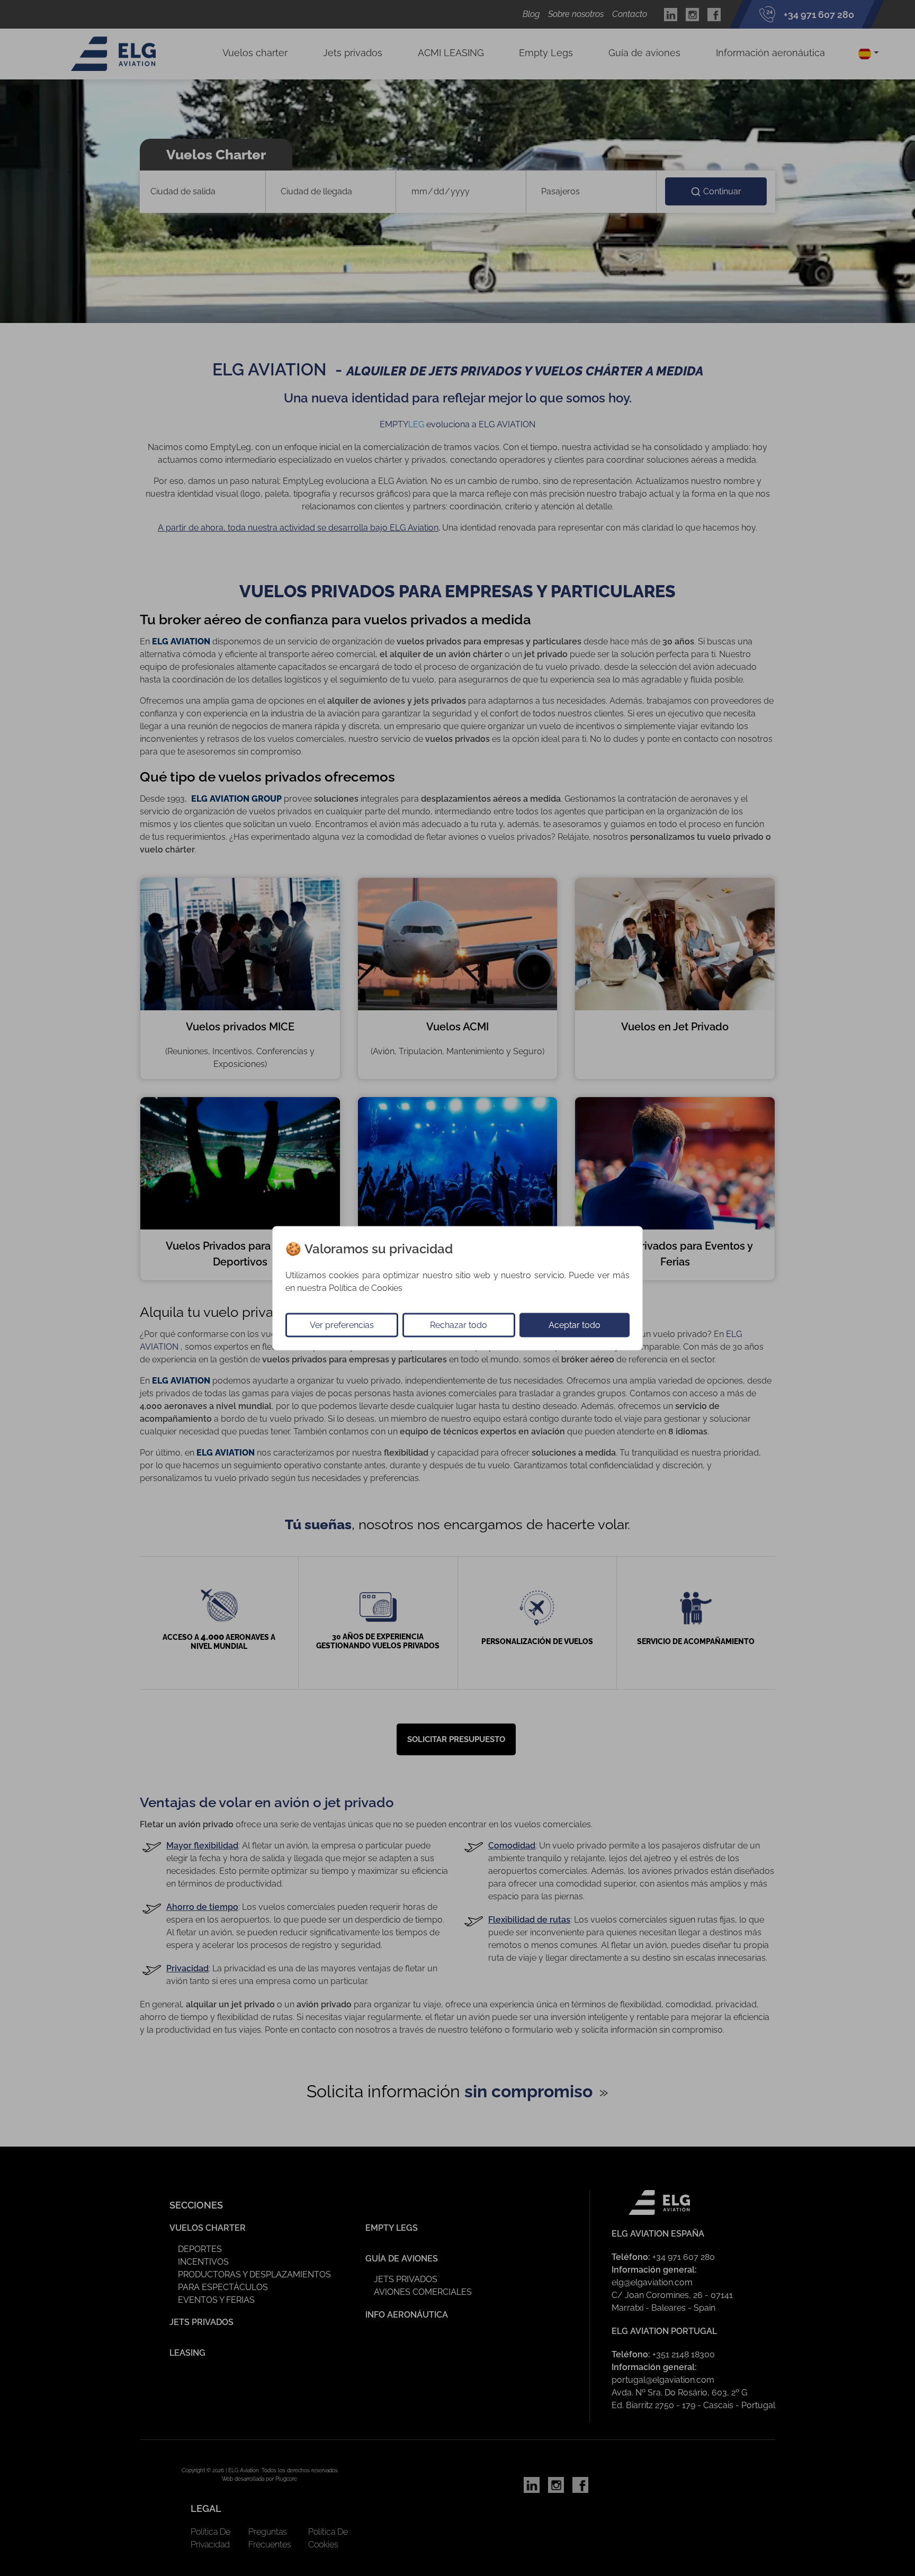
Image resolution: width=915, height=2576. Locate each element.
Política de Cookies (366, 1287)
